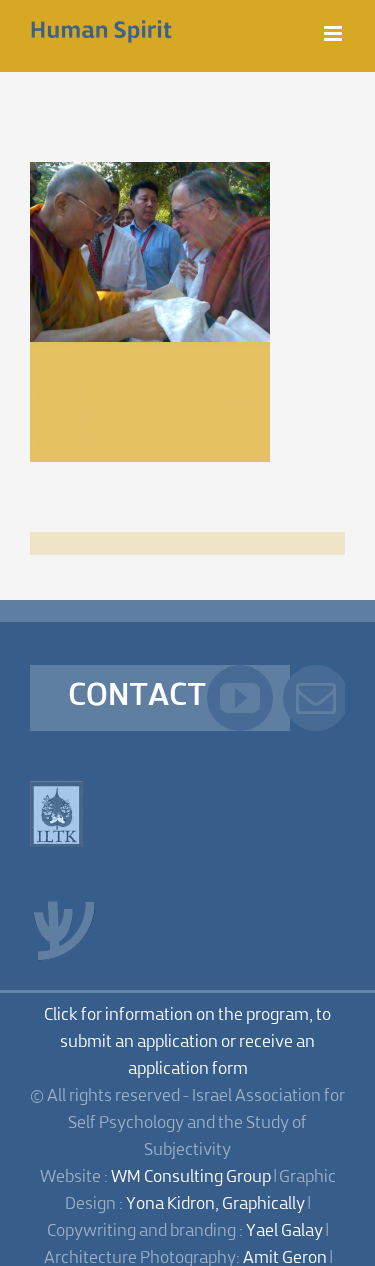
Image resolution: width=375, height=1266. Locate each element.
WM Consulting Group (191, 1177)
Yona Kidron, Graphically (215, 1204)
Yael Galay (284, 1231)
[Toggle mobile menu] (334, 33)
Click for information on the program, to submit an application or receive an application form (187, 1042)
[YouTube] (240, 698)
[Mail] (316, 698)
